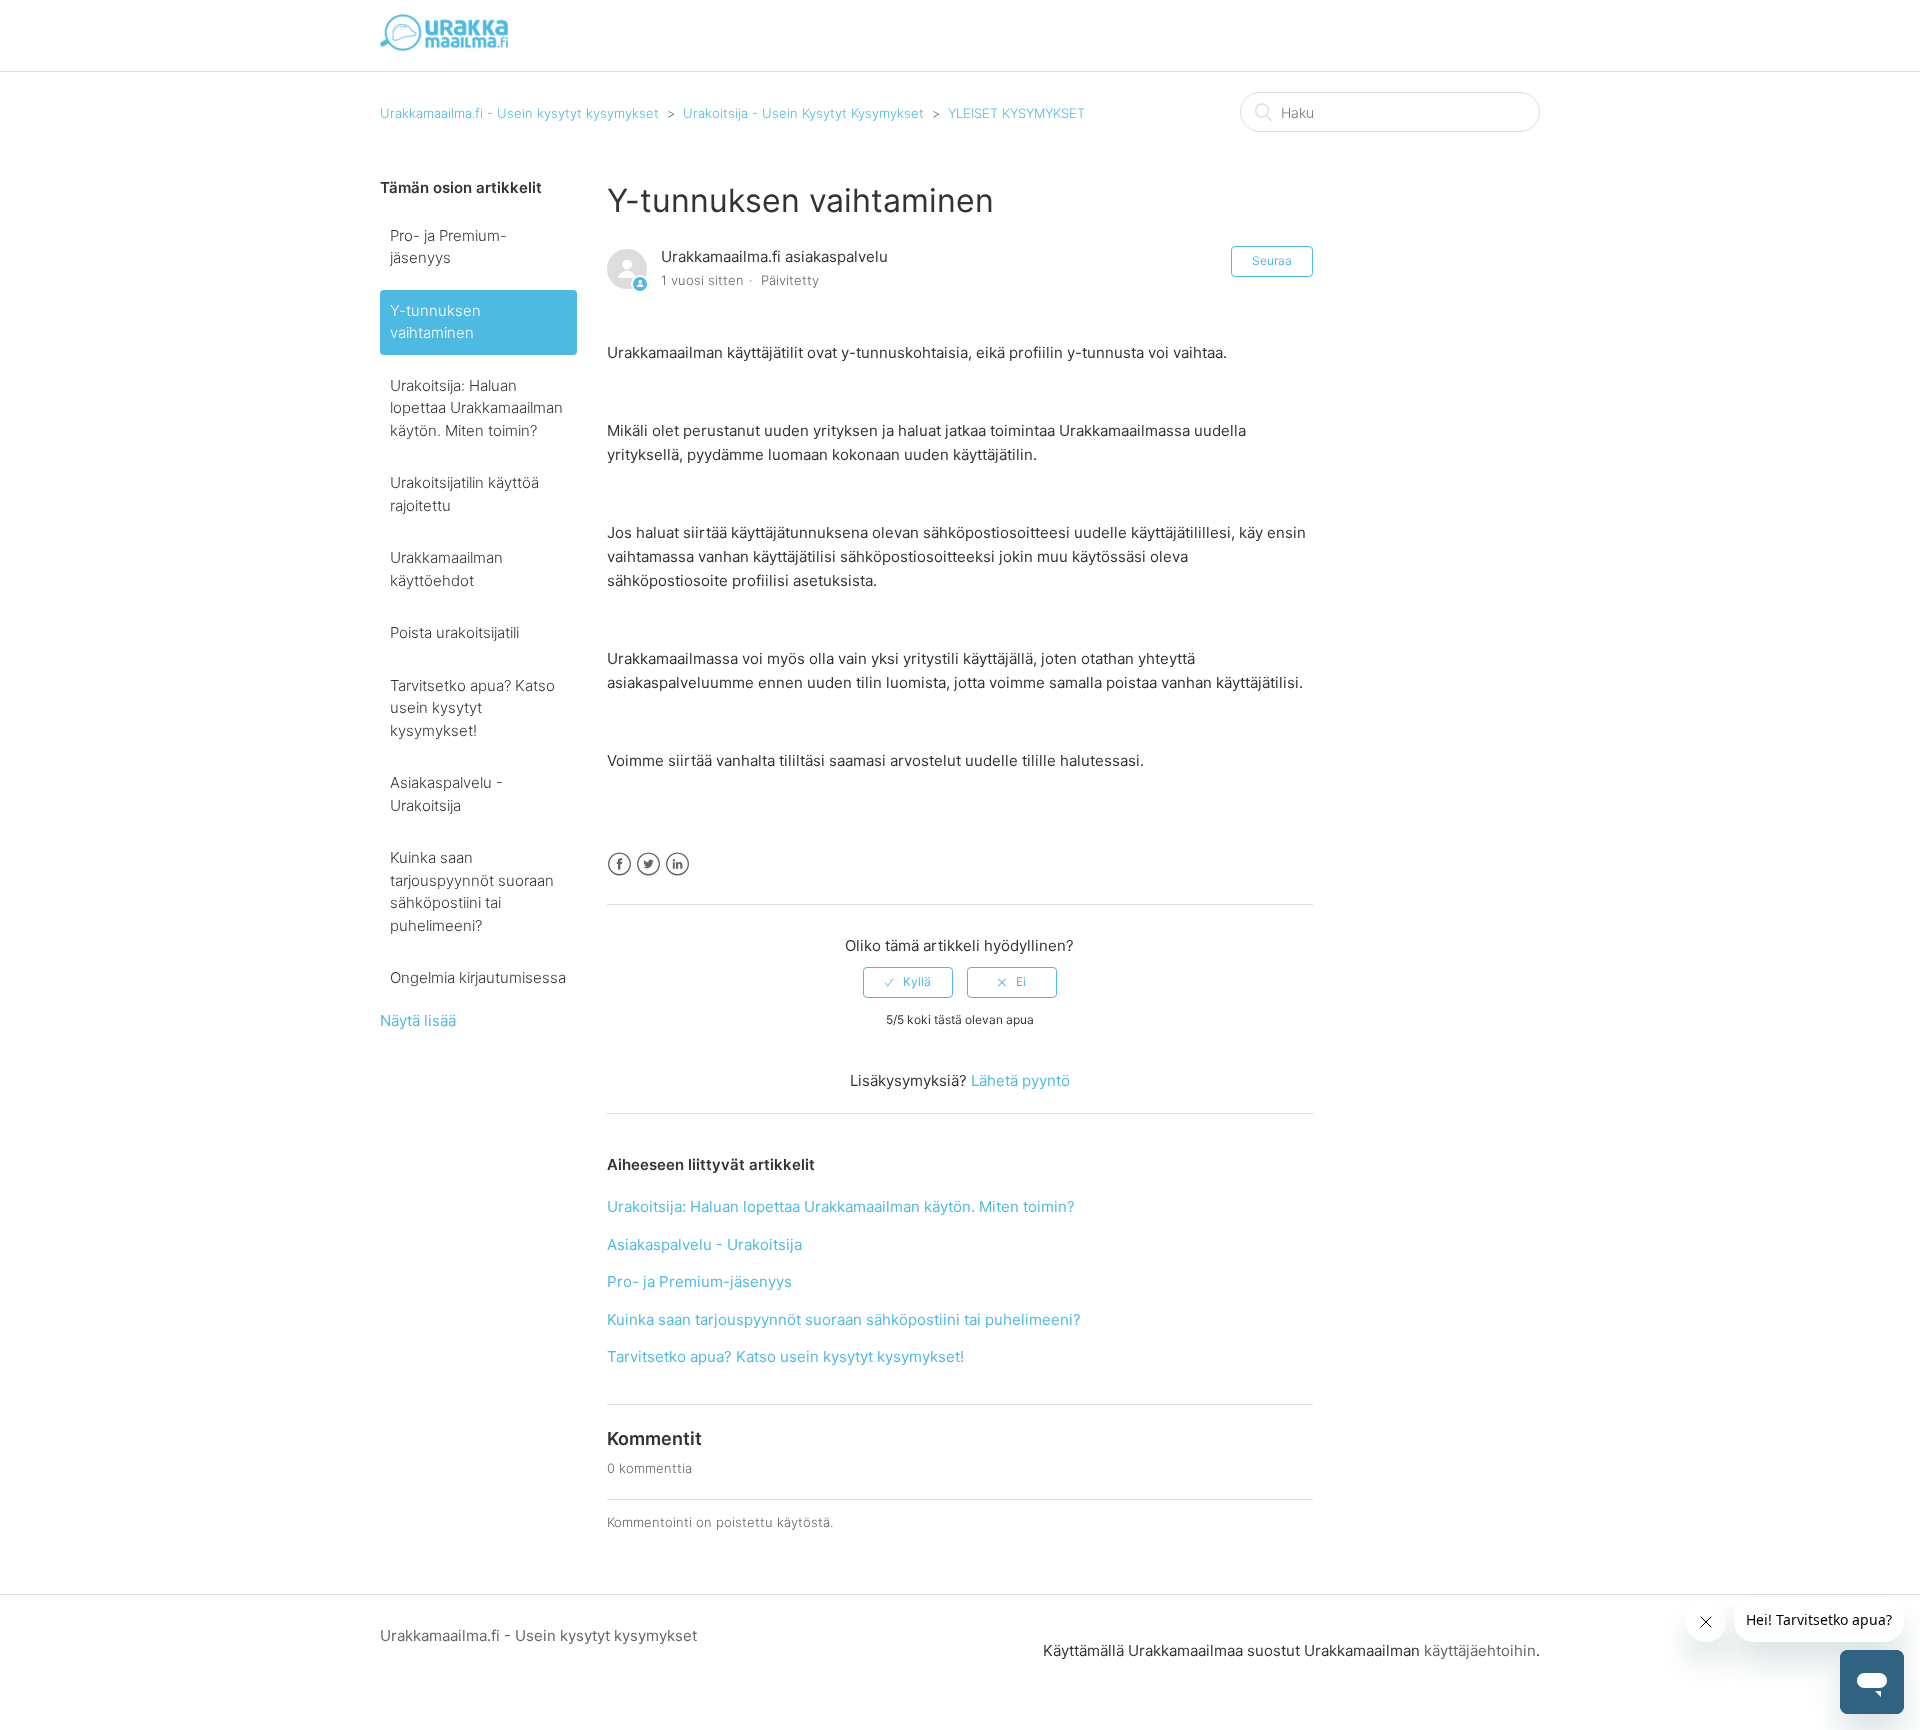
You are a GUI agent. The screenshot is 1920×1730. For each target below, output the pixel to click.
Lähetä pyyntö (1020, 1080)
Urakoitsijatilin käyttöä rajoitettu (464, 494)
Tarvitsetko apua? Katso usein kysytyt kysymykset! (472, 708)
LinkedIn (677, 864)
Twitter (648, 864)
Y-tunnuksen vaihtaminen (435, 322)
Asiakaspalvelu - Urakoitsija (446, 794)
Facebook (619, 864)
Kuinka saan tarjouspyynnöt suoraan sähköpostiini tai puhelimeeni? (472, 891)
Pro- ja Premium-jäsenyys (448, 247)
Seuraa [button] (1272, 260)
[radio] (908, 982)
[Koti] (444, 45)
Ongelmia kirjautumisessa (478, 977)
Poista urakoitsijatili (454, 632)
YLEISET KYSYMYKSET (1016, 113)
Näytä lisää (418, 1020)
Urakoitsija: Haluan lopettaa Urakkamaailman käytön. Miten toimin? (476, 408)
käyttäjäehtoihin (1480, 1650)
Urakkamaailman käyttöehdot (446, 569)
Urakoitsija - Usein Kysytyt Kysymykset (803, 113)
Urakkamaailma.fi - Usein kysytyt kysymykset (519, 113)
